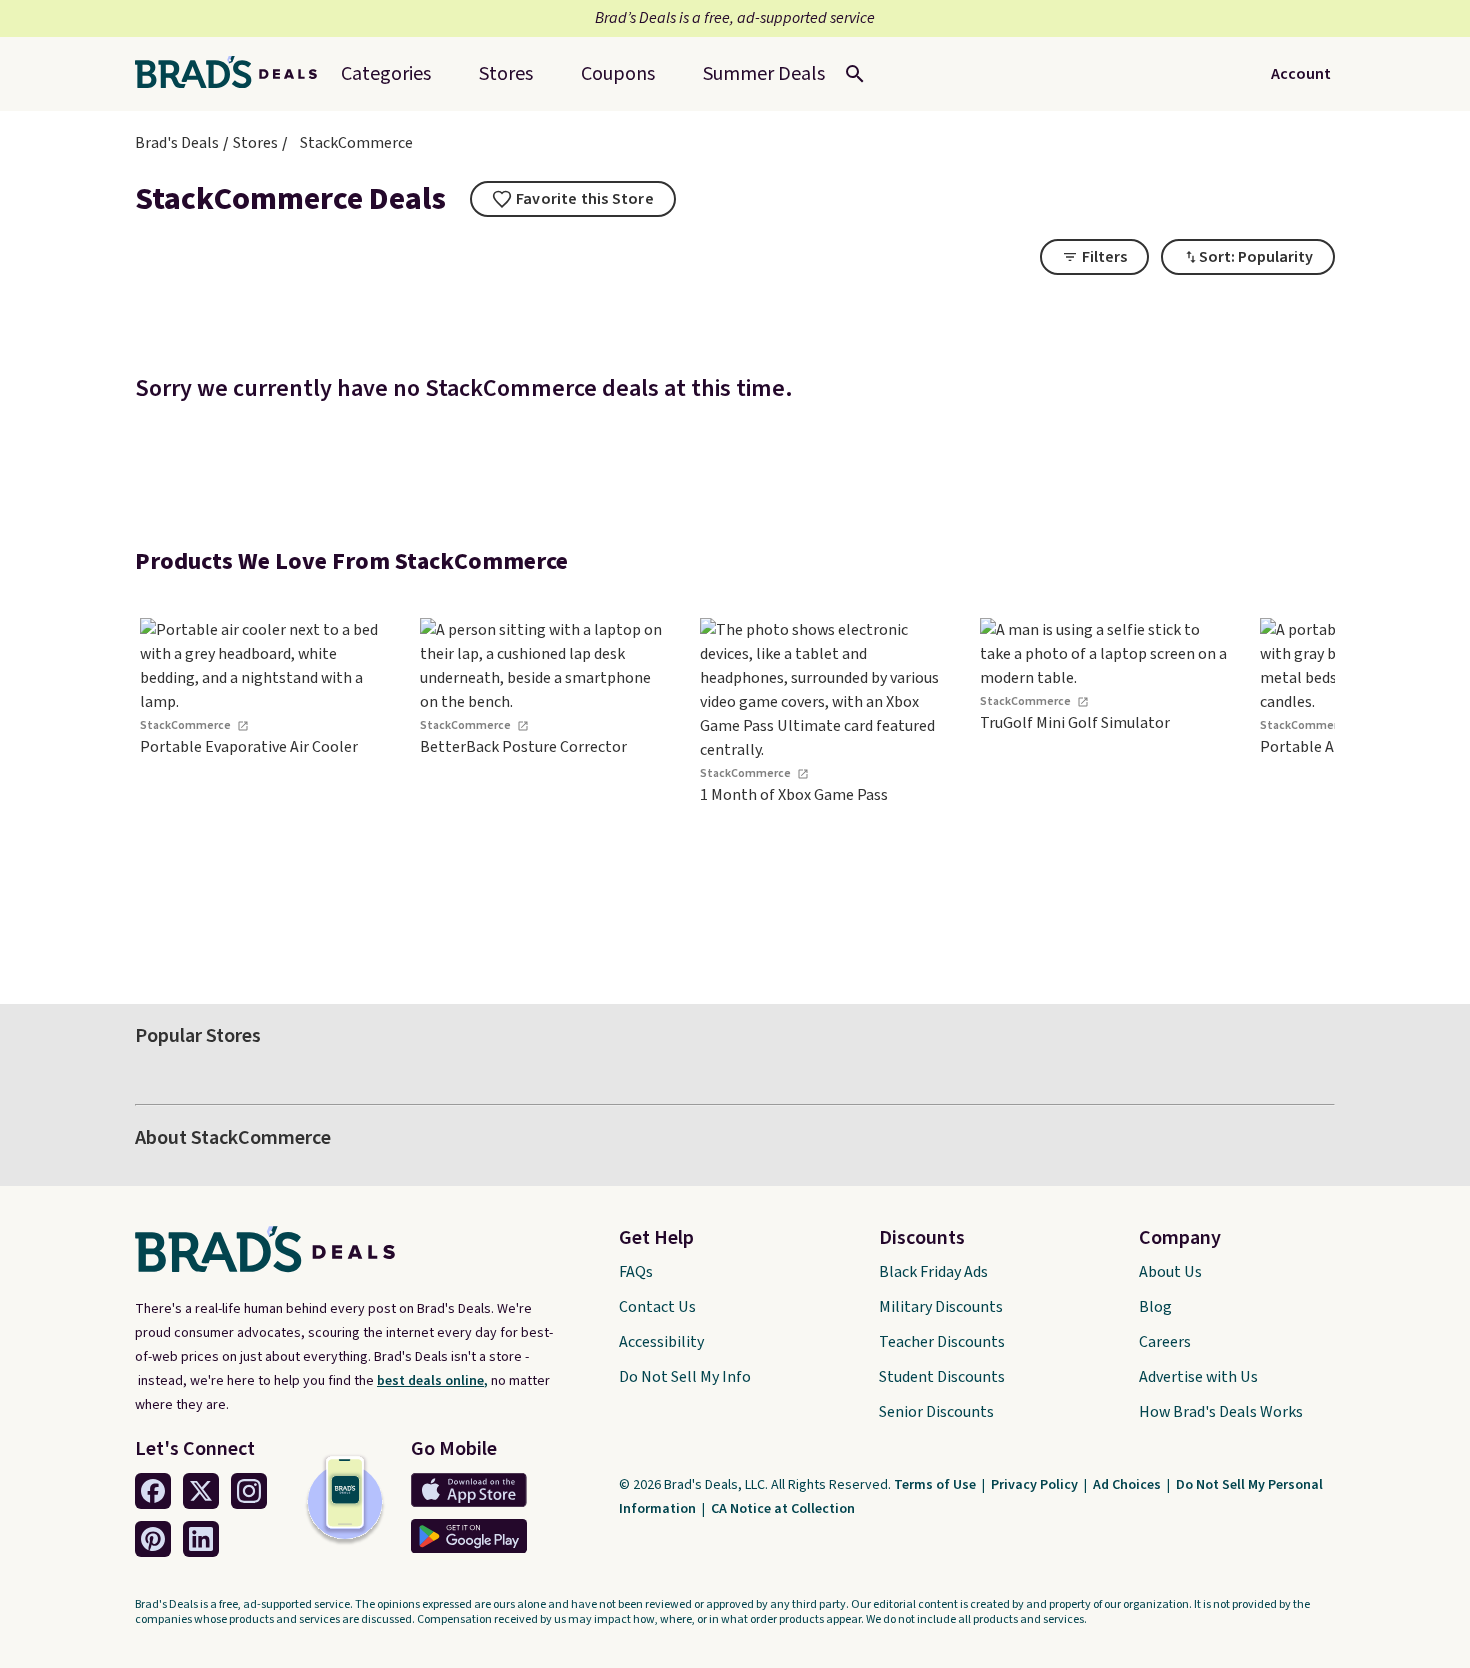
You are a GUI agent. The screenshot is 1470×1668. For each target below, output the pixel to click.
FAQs (636, 1272)
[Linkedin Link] (201, 1539)
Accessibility (661, 1342)
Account (1301, 74)
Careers (1165, 1342)
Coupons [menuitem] (618, 74)
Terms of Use (936, 1485)
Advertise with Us (1198, 1377)
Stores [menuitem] (506, 74)
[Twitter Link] (201, 1491)
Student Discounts (942, 1377)
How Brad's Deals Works (1221, 1412)
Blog (1155, 1307)
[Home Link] (234, 74)
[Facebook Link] (153, 1491)
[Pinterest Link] (153, 1539)
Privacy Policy (1036, 1485)
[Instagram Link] (249, 1491)
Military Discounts (941, 1307)
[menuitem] (764, 74)
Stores (255, 143)
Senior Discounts (936, 1412)
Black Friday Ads (933, 1272)
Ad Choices (1128, 1485)
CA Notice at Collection (783, 1509)
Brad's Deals (177, 143)
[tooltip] (573, 199)
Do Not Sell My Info (685, 1377)
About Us (1170, 1272)
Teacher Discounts (942, 1342)
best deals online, (432, 1381)
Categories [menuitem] (386, 74)
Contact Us (657, 1307)
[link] (265, 782)
